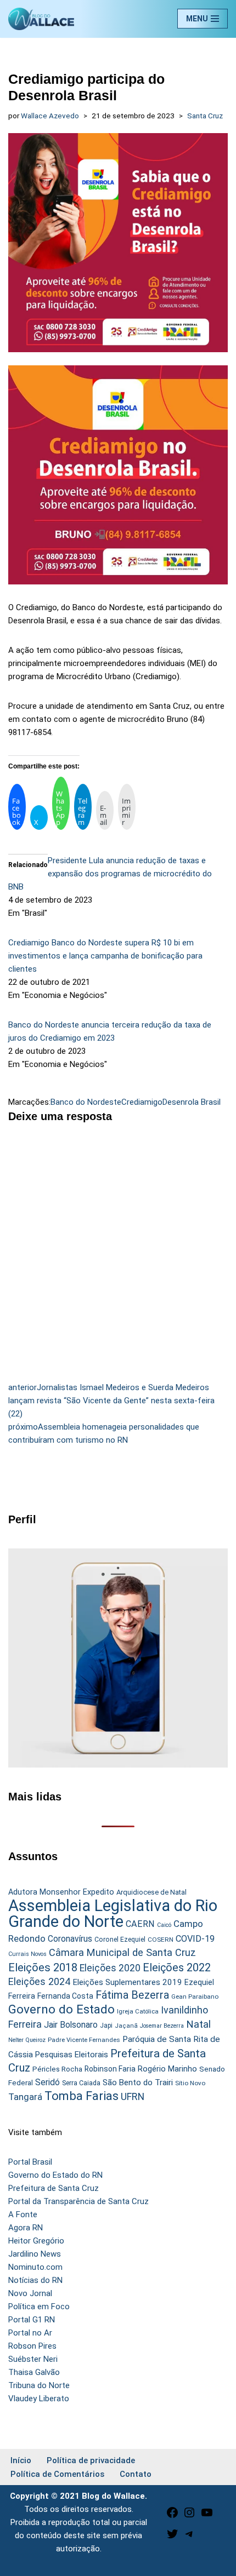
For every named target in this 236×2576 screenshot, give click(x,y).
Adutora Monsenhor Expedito (61, 1892)
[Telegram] (189, 2538)
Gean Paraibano (195, 1996)
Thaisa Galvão (34, 2372)
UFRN (133, 2096)
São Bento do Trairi (138, 2082)
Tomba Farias (82, 2096)
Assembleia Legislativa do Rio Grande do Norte (113, 1914)
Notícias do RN (35, 2280)
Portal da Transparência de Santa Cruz (78, 2201)
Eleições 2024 (39, 1981)
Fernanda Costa (65, 1996)
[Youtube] (207, 2516)
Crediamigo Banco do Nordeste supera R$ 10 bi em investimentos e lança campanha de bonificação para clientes (105, 956)
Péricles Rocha (57, 2069)
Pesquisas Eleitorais (72, 2055)
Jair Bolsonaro (71, 2025)
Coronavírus (70, 1939)
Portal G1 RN (32, 2320)
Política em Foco (39, 2307)
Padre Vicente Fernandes (84, 2040)
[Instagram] (189, 2516)
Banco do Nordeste (86, 1102)
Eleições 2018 (43, 1967)
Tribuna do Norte (39, 2385)
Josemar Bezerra (162, 2026)
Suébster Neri (33, 2359)
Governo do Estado (61, 2009)
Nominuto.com (35, 2267)
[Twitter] (172, 2538)
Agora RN (26, 2228)
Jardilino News (35, 2254)
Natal (198, 2024)
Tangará (25, 2097)
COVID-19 (195, 1939)
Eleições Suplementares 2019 (127, 1982)
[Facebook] (172, 2516)
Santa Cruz (205, 116)
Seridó (47, 2082)
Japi (106, 2026)
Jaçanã (126, 2026)
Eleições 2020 (110, 1968)
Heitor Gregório (36, 2241)
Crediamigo (142, 1102)
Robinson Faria (110, 2069)
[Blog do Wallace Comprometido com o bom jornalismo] (41, 19)
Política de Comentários (57, 2474)
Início (21, 2460)
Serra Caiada (81, 2083)
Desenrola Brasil (192, 1102)
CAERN (140, 1924)
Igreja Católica (138, 2011)
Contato (136, 2474)
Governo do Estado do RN (55, 2175)
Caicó (164, 1925)
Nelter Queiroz (27, 2040)
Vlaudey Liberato (39, 2399)
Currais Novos (27, 1954)
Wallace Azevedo (50, 116)
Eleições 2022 (177, 1968)
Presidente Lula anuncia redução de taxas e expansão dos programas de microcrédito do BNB (110, 874)
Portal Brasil (30, 2162)
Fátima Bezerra (132, 1995)
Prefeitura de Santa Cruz (54, 2188)
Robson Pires (32, 2346)
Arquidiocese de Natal (151, 1892)
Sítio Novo (190, 2083)
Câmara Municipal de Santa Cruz (122, 1952)
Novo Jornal (30, 2293)
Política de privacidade (91, 2460)
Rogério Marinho (167, 2069)
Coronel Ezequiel (120, 1940)
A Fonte (23, 2214)
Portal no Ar (30, 2333)
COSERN (161, 1940)
